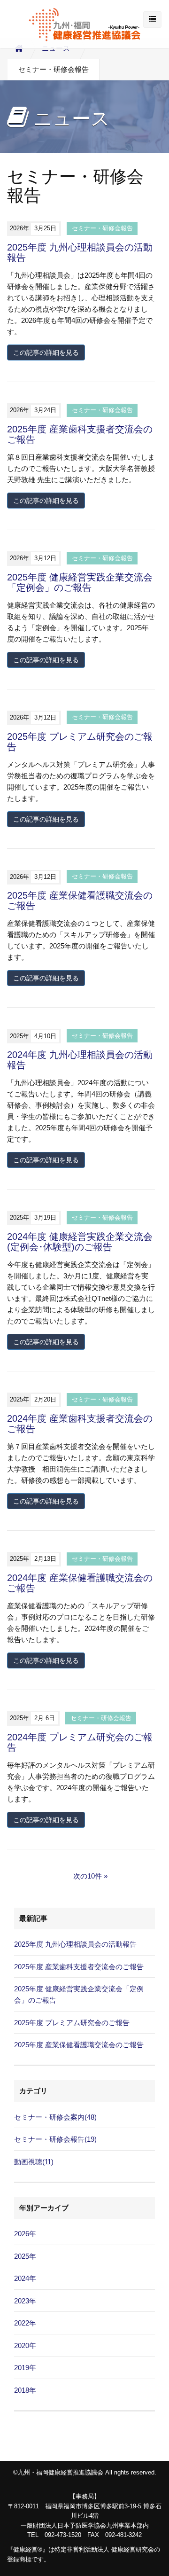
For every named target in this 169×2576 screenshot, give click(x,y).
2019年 (25, 2368)
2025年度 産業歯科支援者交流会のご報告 (79, 1967)
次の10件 (88, 1876)
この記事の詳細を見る (46, 352)
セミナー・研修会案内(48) (55, 2117)
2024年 (25, 2278)
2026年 (25, 2234)
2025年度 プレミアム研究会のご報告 (72, 2023)
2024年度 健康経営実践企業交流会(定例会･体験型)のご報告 (80, 1242)
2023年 (25, 2301)
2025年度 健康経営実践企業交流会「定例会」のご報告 (80, 582)
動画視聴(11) (34, 2162)
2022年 (25, 2323)
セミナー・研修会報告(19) (55, 2139)
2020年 (25, 2345)
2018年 (25, 2390)
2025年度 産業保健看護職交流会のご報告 (79, 2045)
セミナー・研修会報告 (102, 228)
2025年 (25, 2256)
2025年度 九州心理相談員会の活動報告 (75, 1944)
